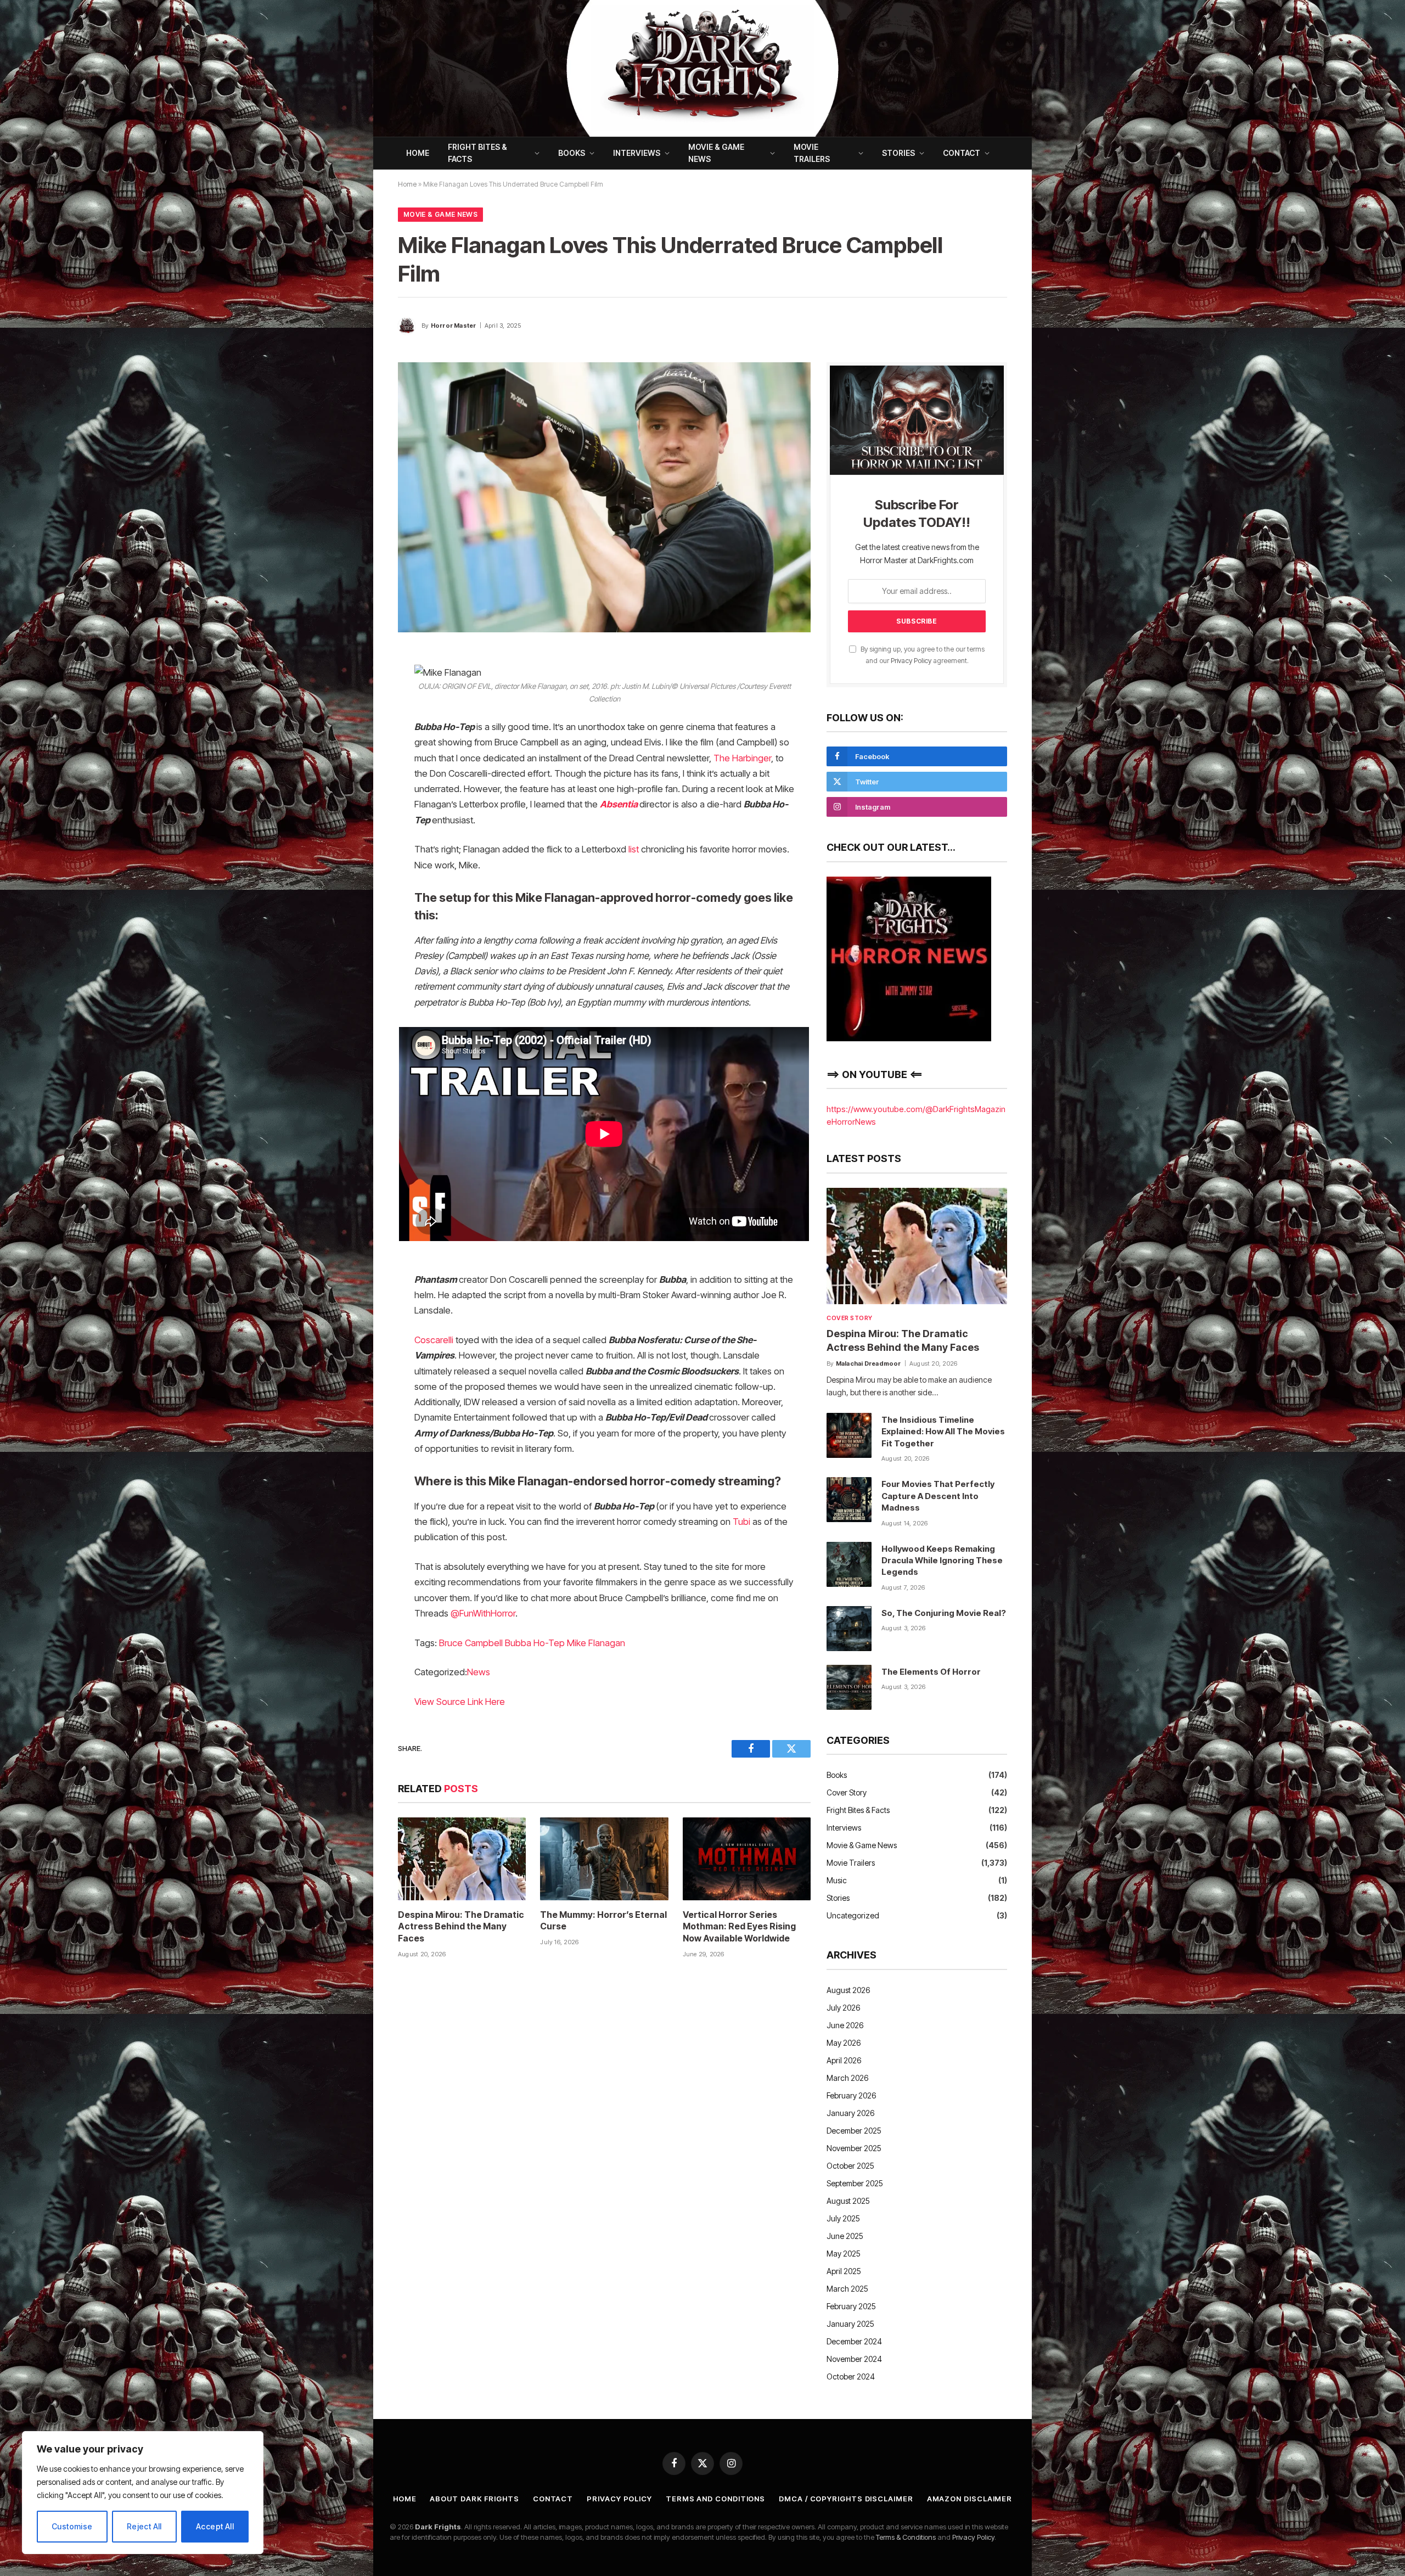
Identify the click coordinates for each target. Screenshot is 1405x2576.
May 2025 (844, 2254)
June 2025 (845, 2236)
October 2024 (851, 2376)
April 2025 (844, 2271)
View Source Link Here (460, 1702)
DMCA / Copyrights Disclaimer (846, 2499)
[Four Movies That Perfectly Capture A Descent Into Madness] (849, 1500)
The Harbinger (742, 758)
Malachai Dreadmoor (869, 1363)
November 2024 (854, 2359)
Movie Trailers (812, 153)
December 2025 (854, 2131)
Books (572, 153)
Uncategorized (853, 1915)
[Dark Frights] (702, 68)
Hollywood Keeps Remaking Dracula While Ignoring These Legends (942, 1561)
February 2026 (851, 2095)
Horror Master (454, 325)
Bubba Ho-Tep (535, 1643)
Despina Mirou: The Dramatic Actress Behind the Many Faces (461, 1927)
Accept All (215, 2526)
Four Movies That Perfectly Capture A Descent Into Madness (938, 1496)
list (634, 849)
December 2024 (854, 2341)
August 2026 (848, 1990)
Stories (898, 153)
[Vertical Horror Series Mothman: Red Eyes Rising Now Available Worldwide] (747, 1859)
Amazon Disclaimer (970, 2499)
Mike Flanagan (596, 1643)
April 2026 (844, 2060)
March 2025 (847, 2289)
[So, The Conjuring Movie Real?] (849, 1629)
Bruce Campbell (471, 1643)
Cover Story (850, 1318)
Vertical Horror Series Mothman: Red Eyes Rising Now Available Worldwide (739, 1927)
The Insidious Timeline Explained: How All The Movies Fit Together (943, 1432)
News (479, 1672)
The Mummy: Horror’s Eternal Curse (603, 1921)
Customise (72, 2526)
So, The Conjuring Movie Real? (944, 1613)
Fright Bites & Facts (477, 153)
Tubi (741, 1522)
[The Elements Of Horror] (849, 1687)
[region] (143, 2493)
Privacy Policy (911, 661)
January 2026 (850, 2113)
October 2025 (850, 2166)
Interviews (637, 153)
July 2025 (843, 2218)
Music (837, 1880)
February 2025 (851, 2306)
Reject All (144, 2526)
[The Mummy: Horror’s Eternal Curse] (604, 1859)
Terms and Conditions (715, 2499)
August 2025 (848, 2201)
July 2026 (843, 2008)
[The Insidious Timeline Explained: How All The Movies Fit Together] (849, 1435)
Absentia (619, 804)
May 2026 (844, 2043)
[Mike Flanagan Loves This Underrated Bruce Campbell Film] (604, 497)
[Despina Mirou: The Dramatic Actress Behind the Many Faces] (462, 1859)
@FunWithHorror (483, 1613)
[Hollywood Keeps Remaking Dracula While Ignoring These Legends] (849, 1564)
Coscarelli (434, 1340)
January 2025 (850, 2324)
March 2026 (847, 2078)
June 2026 (845, 2025)
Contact (962, 153)
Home (418, 153)
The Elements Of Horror (931, 1672)
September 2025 (855, 2183)
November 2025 (854, 2148)
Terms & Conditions (906, 2537)
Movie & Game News (716, 153)
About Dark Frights (474, 2499)
